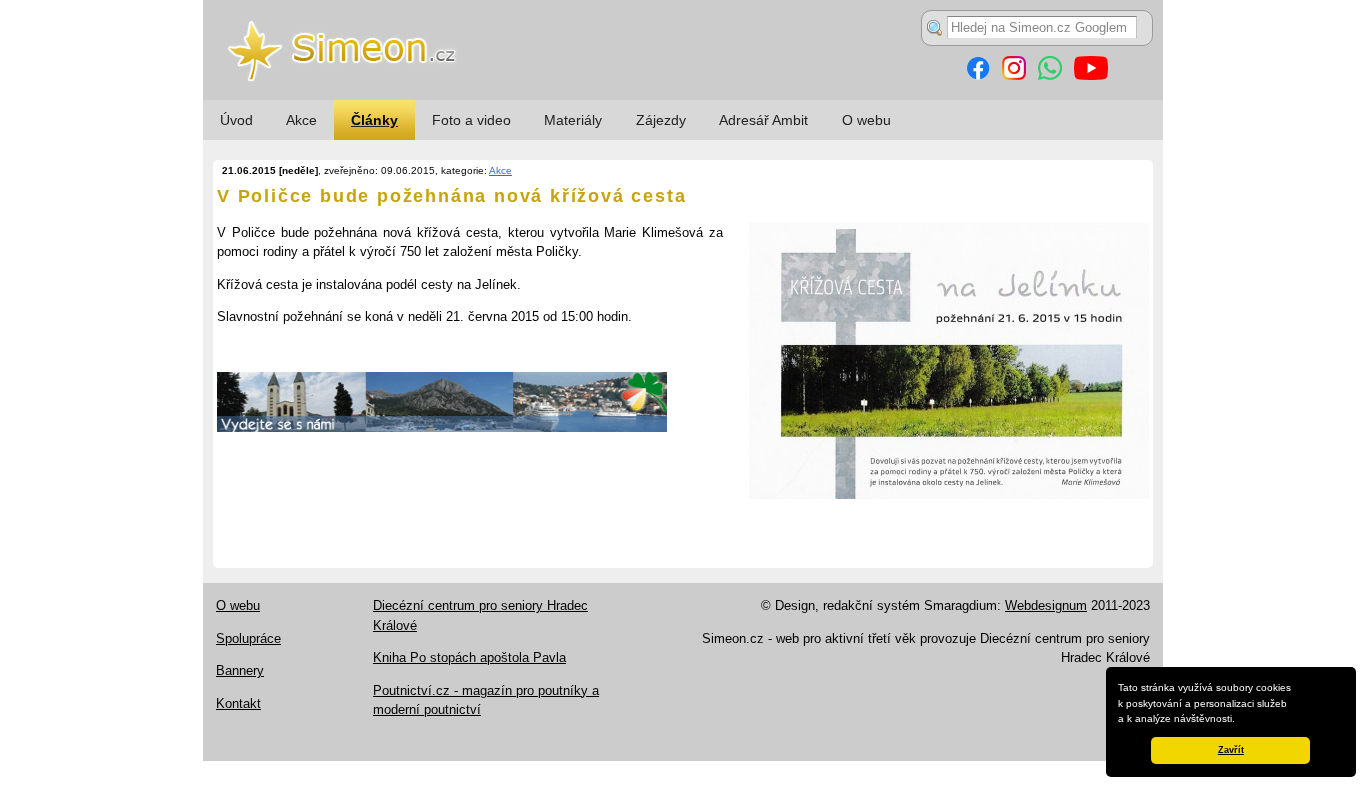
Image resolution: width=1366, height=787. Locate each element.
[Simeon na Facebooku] (978, 75)
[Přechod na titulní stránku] (683, 95)
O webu (866, 120)
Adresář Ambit (763, 120)
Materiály (573, 120)
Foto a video (471, 120)
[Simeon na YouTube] (1091, 75)
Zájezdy (661, 120)
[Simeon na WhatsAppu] (1050, 75)
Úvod (236, 120)
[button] (1240, 720)
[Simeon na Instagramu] (1014, 75)
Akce (301, 120)
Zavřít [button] (1231, 750)
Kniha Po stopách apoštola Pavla (469, 657)
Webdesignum (1046, 605)
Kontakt (238, 703)
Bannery (240, 670)
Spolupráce (248, 638)
